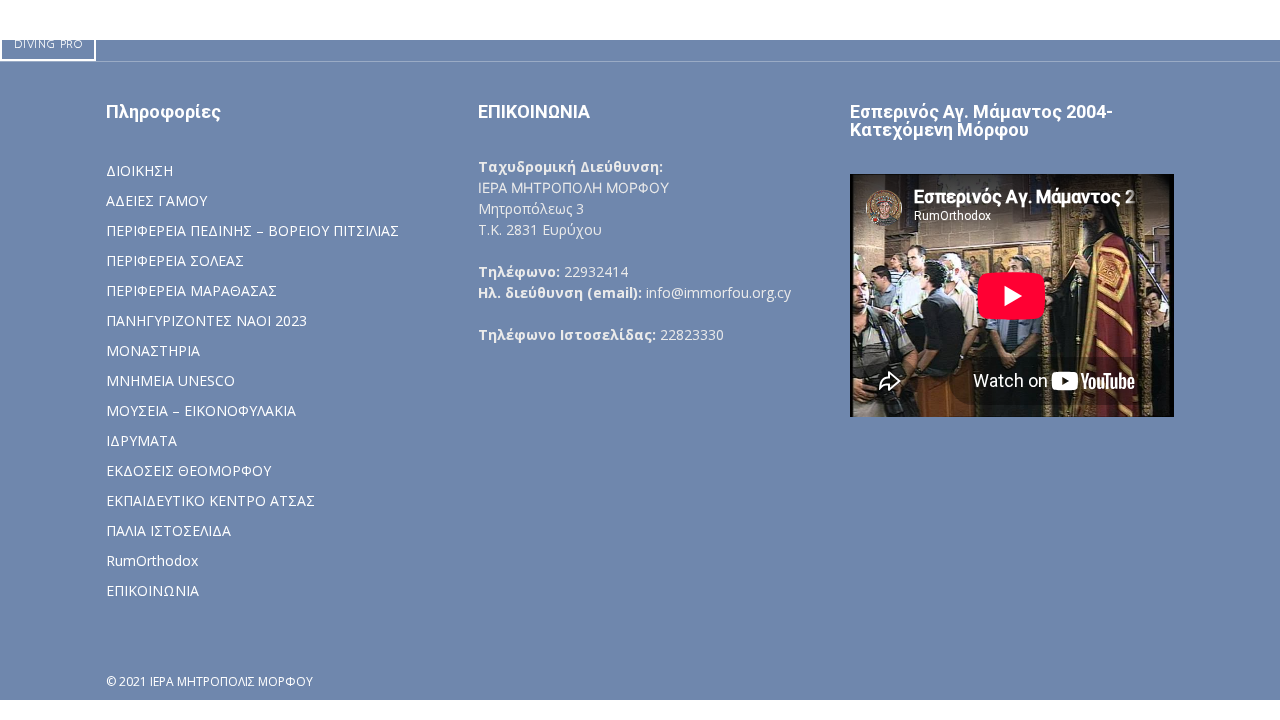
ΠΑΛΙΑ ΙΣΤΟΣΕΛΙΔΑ (168, 530)
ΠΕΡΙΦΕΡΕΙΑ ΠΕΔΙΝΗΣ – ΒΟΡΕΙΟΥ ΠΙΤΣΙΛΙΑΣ (252, 230)
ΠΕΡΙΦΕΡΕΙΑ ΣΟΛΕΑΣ (175, 260)
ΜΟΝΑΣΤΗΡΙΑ (153, 350)
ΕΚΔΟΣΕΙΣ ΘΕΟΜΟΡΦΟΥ (188, 470)
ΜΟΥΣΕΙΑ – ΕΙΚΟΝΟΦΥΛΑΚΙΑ (201, 410)
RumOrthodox (152, 560)
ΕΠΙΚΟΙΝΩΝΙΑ (152, 590)
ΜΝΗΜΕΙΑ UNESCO (170, 380)
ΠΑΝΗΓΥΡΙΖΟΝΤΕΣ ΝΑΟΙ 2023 (206, 320)
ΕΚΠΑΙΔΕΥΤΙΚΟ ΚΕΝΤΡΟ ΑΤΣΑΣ (210, 500)
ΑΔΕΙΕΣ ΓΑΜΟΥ (156, 200)
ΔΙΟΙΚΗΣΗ (139, 170)
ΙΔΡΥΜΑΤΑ (141, 440)
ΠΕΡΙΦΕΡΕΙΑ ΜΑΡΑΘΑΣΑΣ (191, 290)
